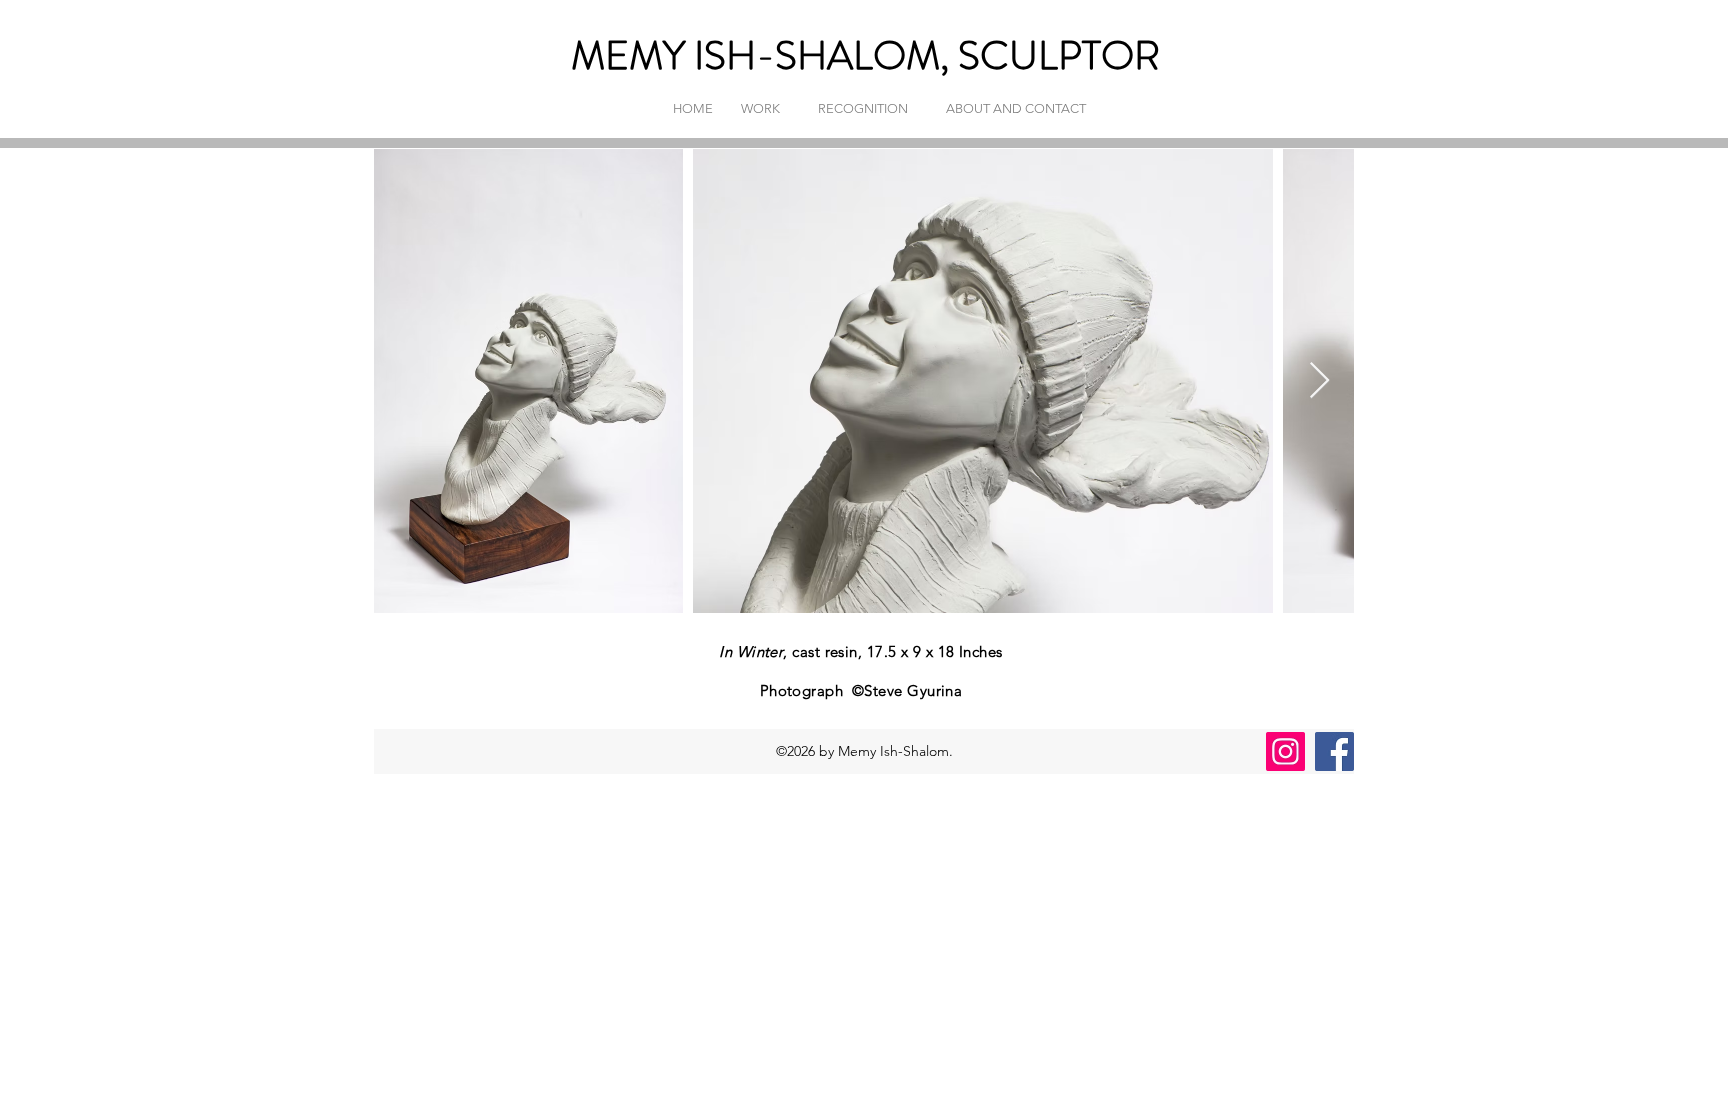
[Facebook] (1334, 751)
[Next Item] (1319, 381)
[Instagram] (1285, 751)
